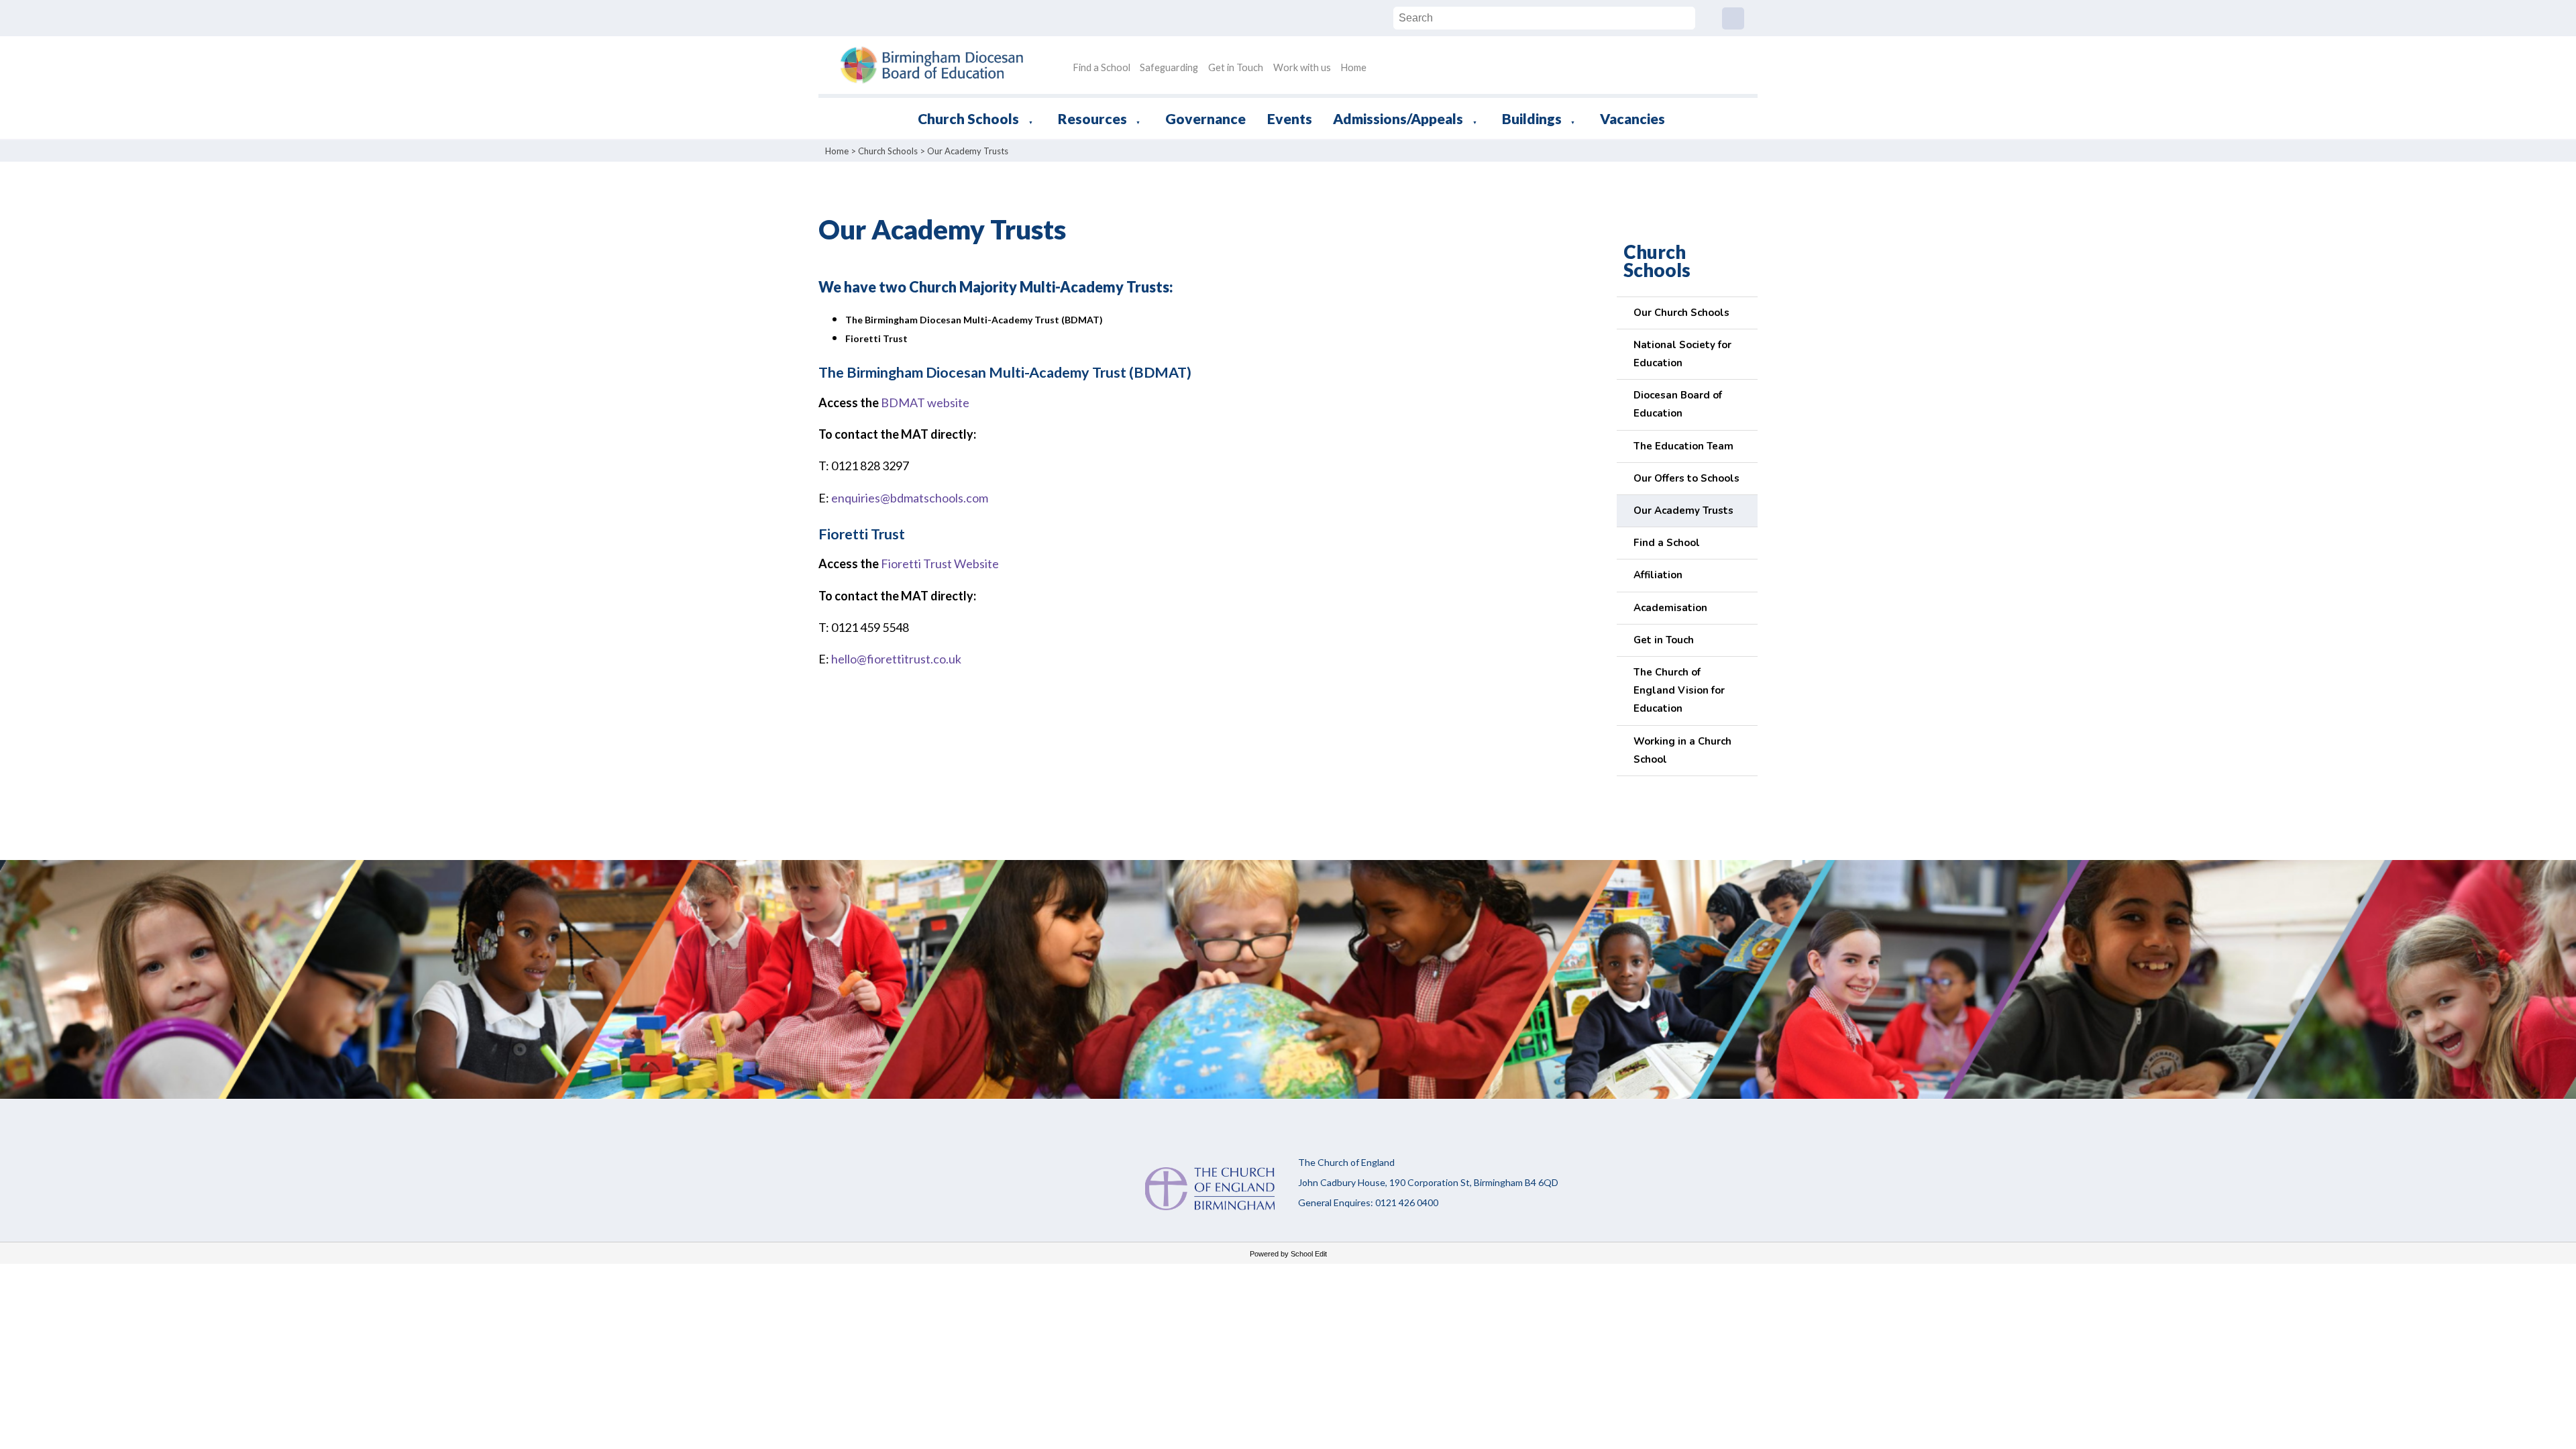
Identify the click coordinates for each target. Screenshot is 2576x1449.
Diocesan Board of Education (1678, 404)
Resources (1092, 118)
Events (1290, 118)
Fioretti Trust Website (940, 564)
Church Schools (968, 118)
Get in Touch (1236, 67)
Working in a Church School (1682, 750)
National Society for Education (1682, 354)
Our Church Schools (1681, 313)
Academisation (1670, 608)
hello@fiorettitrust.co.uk (896, 659)
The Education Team (1683, 446)
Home (1353, 67)
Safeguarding (1169, 67)
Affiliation (1658, 575)
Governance (1205, 118)
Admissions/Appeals (1398, 118)
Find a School (1102, 67)
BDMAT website (925, 402)
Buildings (1532, 118)
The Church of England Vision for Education (1679, 690)
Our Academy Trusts (968, 151)
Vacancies (1632, 118)
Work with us (1302, 67)
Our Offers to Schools (1686, 478)
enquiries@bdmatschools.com (910, 498)
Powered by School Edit (1288, 1254)
